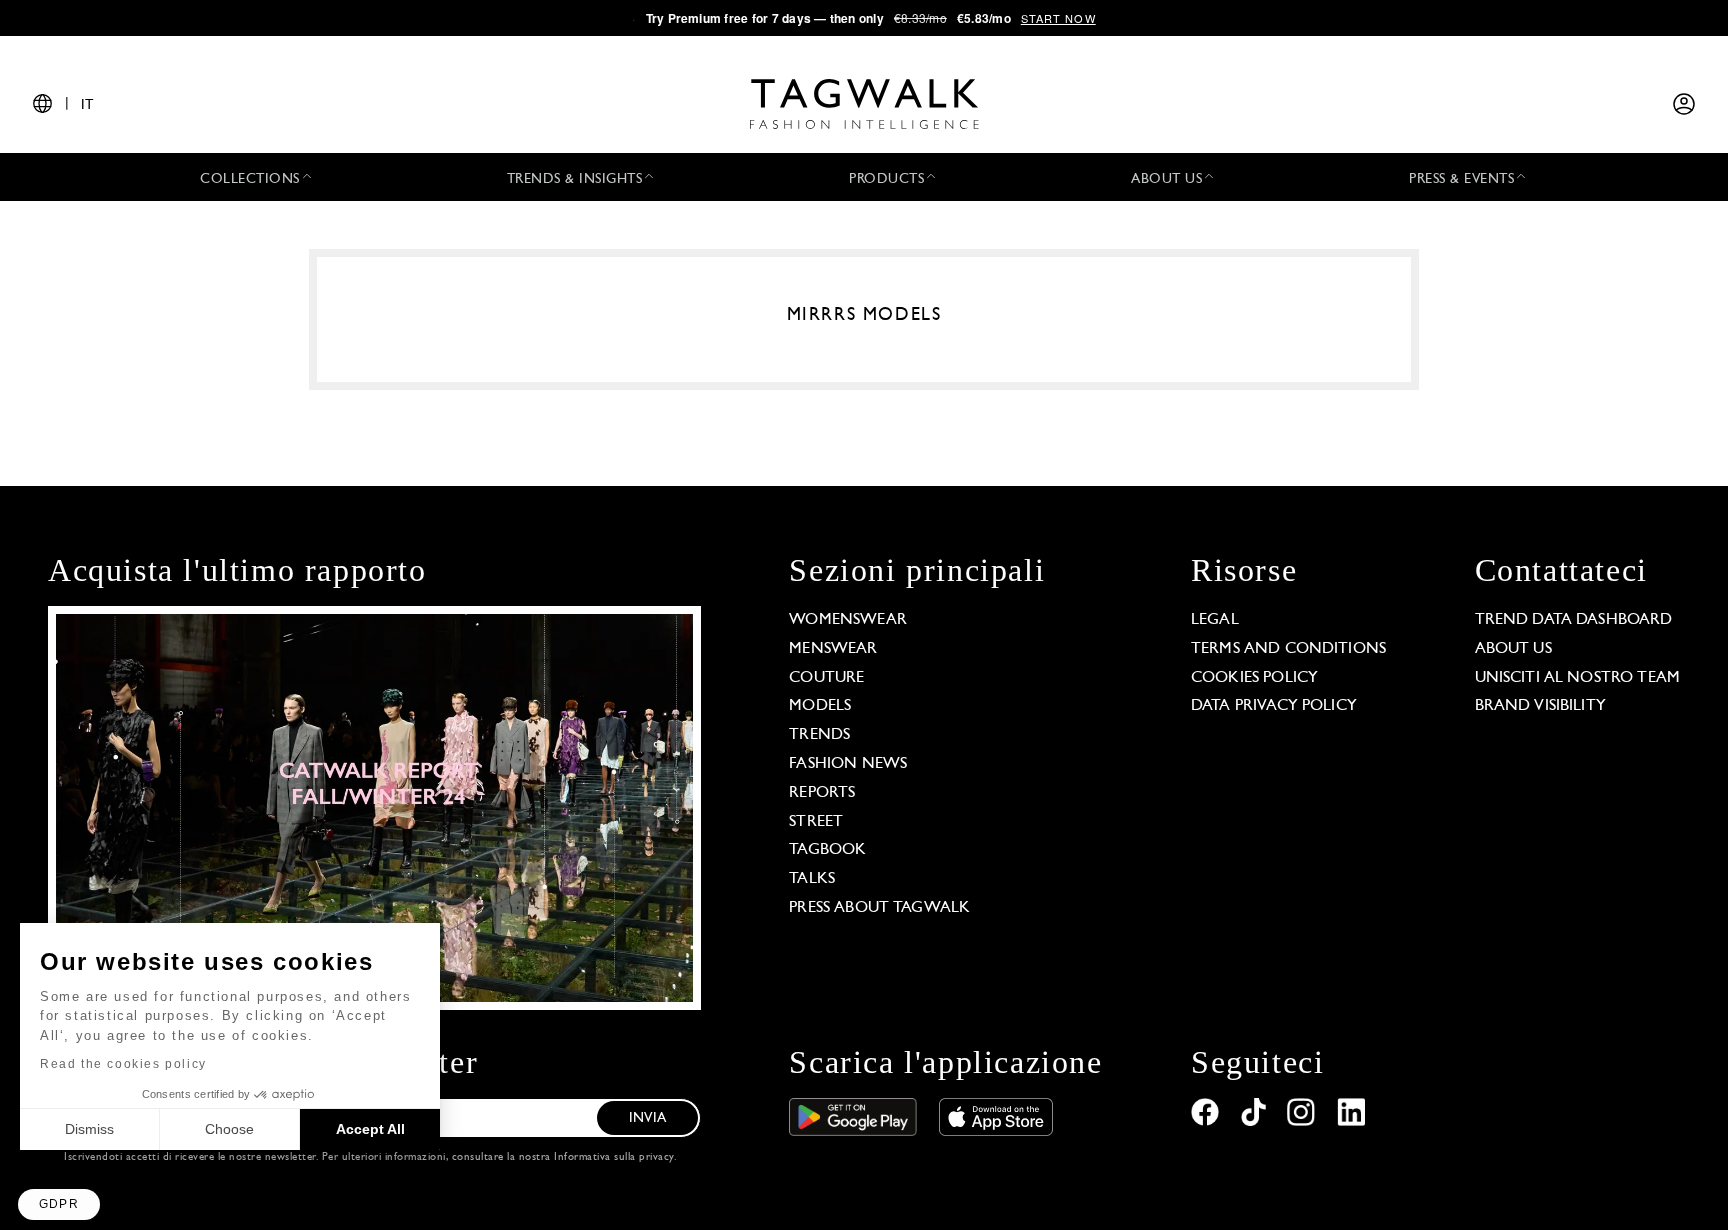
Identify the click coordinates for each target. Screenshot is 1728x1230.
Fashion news (848, 764)
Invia (647, 1118)
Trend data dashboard (1574, 620)
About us (1513, 649)
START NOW (1058, 18)
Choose (229, 1129)
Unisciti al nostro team (1577, 678)
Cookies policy (1254, 678)
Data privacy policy (1274, 706)
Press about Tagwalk (879, 908)
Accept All (370, 1129)
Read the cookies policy (123, 1064)
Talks (812, 879)
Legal (1215, 620)
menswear (833, 649)
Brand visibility (1540, 706)
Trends (819, 735)
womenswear (848, 620)
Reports (822, 793)
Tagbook (827, 850)
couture (826, 678)
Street (816, 822)
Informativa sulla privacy (614, 1157)
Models (820, 706)
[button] (59, 1204)
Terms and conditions (1288, 649)
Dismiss (89, 1129)
